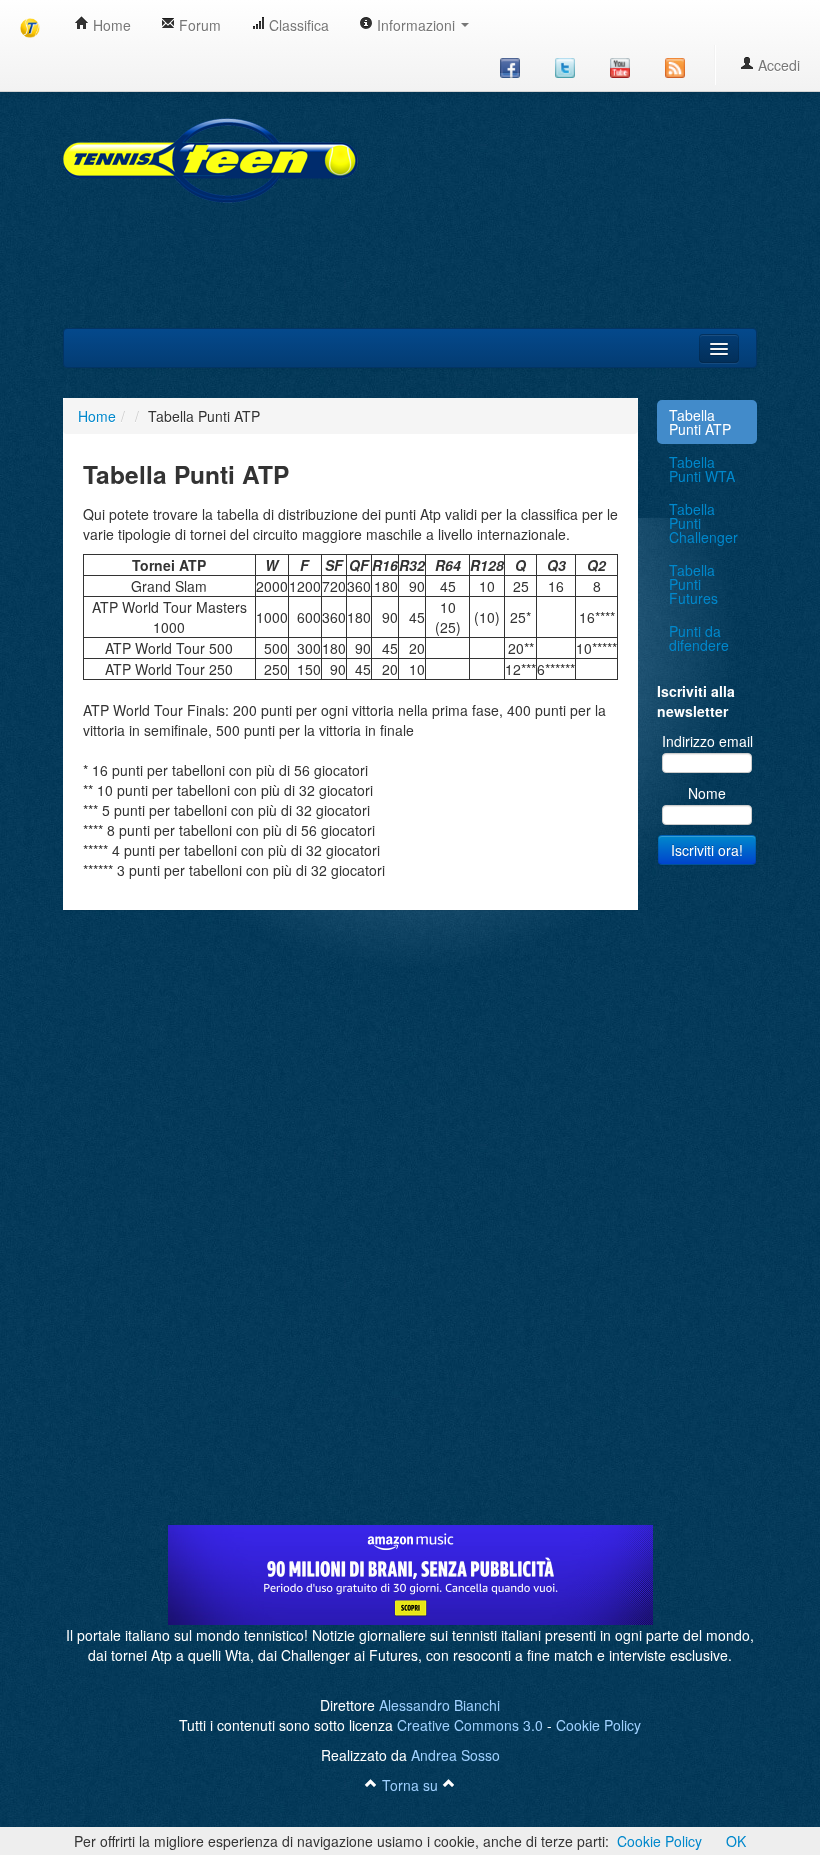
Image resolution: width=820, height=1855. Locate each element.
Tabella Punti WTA (702, 469)
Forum (198, 25)
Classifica (297, 25)
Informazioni (416, 25)
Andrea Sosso (455, 1755)
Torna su (410, 1785)
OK (736, 1841)
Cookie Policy (598, 1725)
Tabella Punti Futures (693, 584)
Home (110, 25)
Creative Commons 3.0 (470, 1725)
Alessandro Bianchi (439, 1705)
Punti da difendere (699, 638)
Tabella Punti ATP (700, 422)
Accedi (777, 65)
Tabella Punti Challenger (703, 523)
